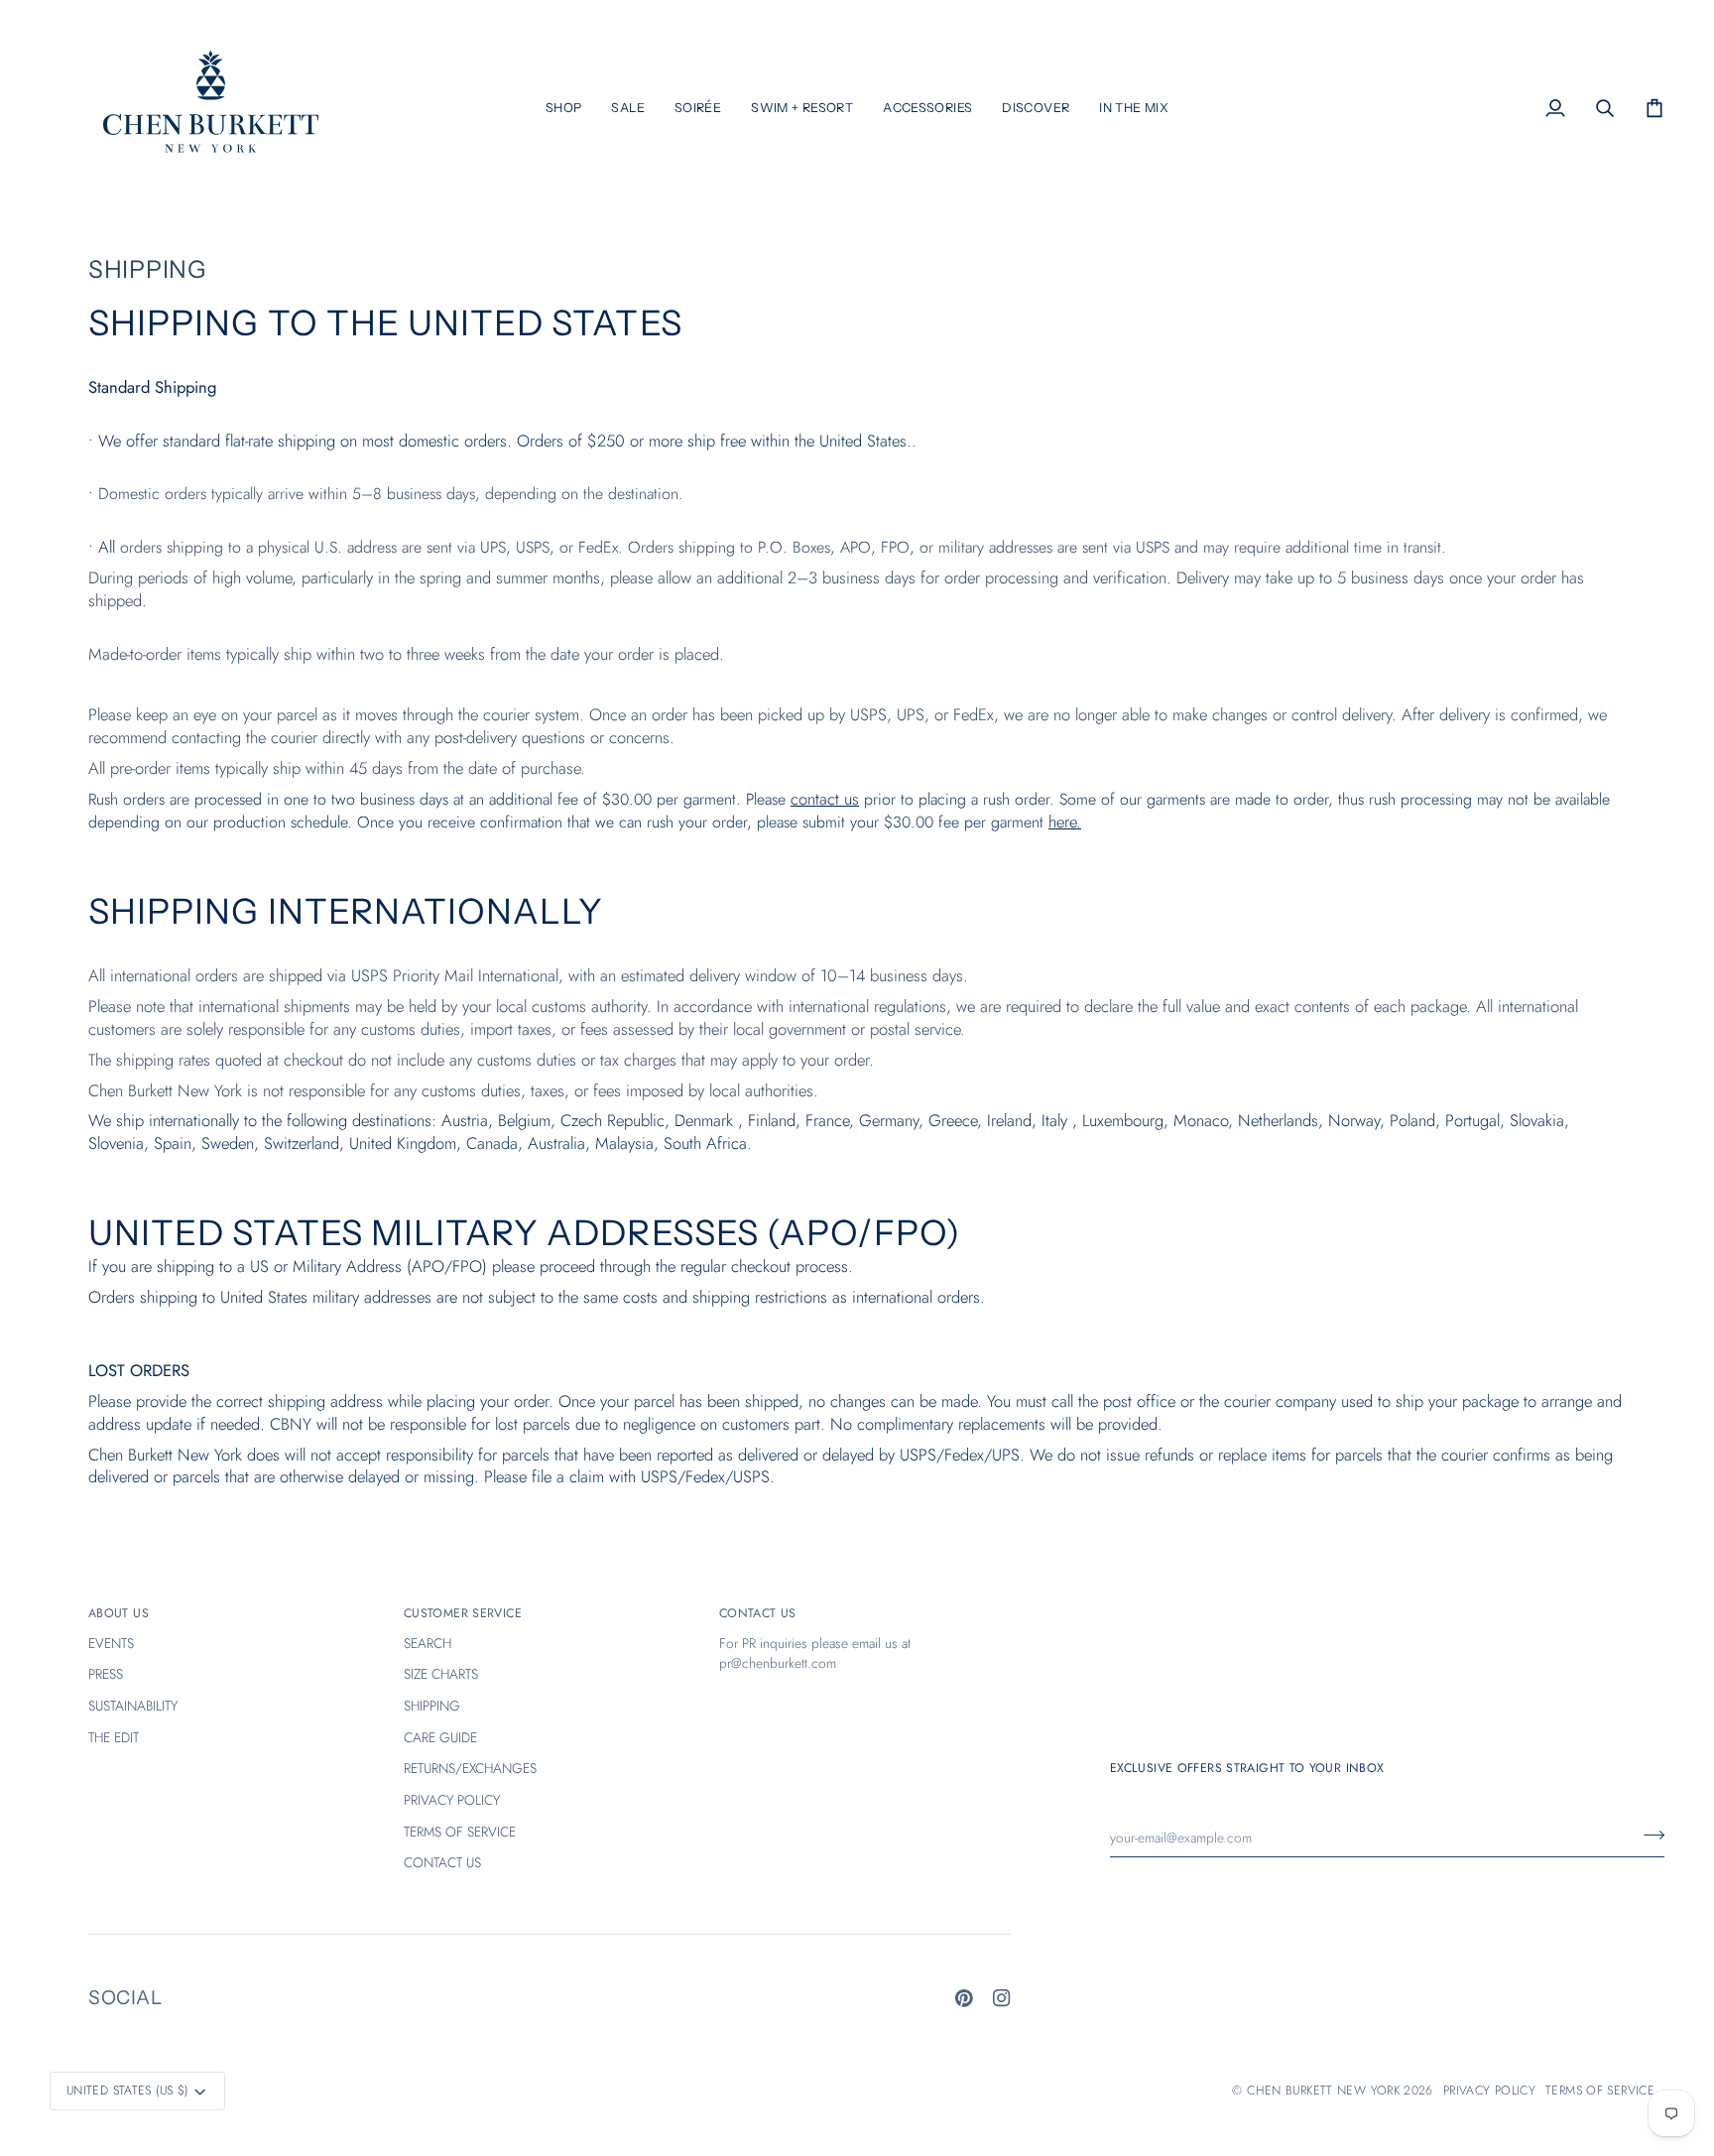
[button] (564, 109)
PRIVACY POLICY (452, 1800)
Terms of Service (1600, 2091)
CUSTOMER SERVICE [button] (463, 1613)
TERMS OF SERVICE (460, 1832)
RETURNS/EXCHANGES (470, 1768)
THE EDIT (114, 1737)
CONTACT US (442, 1862)
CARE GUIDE (440, 1737)
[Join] (1648, 1836)
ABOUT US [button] (119, 1613)
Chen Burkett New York (1323, 2091)
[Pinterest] (964, 1998)
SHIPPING (432, 1706)
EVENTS (111, 1643)
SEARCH (428, 1643)
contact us (825, 799)
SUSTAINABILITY (133, 1706)
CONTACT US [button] (758, 1613)
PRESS (106, 1674)
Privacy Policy (1489, 2091)
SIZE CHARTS (441, 1674)
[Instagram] (1002, 1998)
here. (1065, 822)
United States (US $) (127, 2091)
